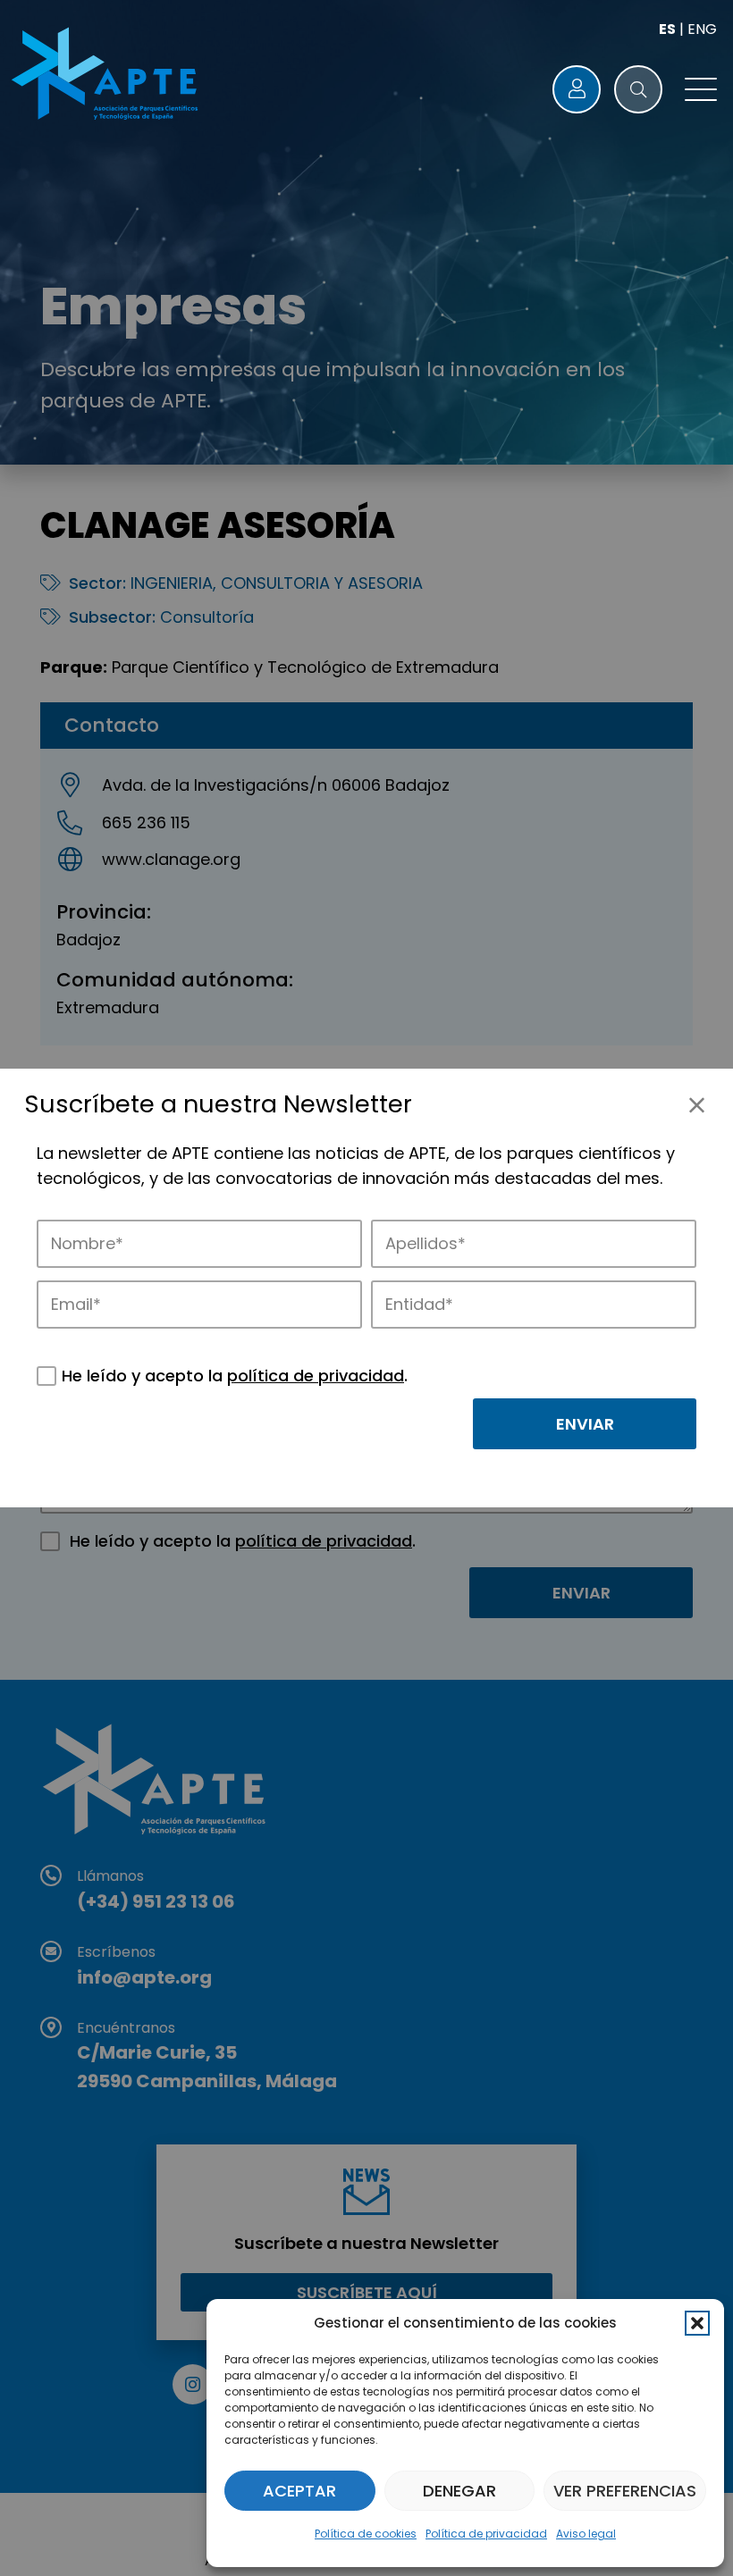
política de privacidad (316, 1376)
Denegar (459, 2491)
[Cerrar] (697, 1105)
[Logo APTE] (107, 76)
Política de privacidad (486, 2534)
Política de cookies (366, 2534)
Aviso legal (586, 2534)
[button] (697, 2323)
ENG (702, 29)
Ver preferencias (625, 2491)
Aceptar (299, 2491)
